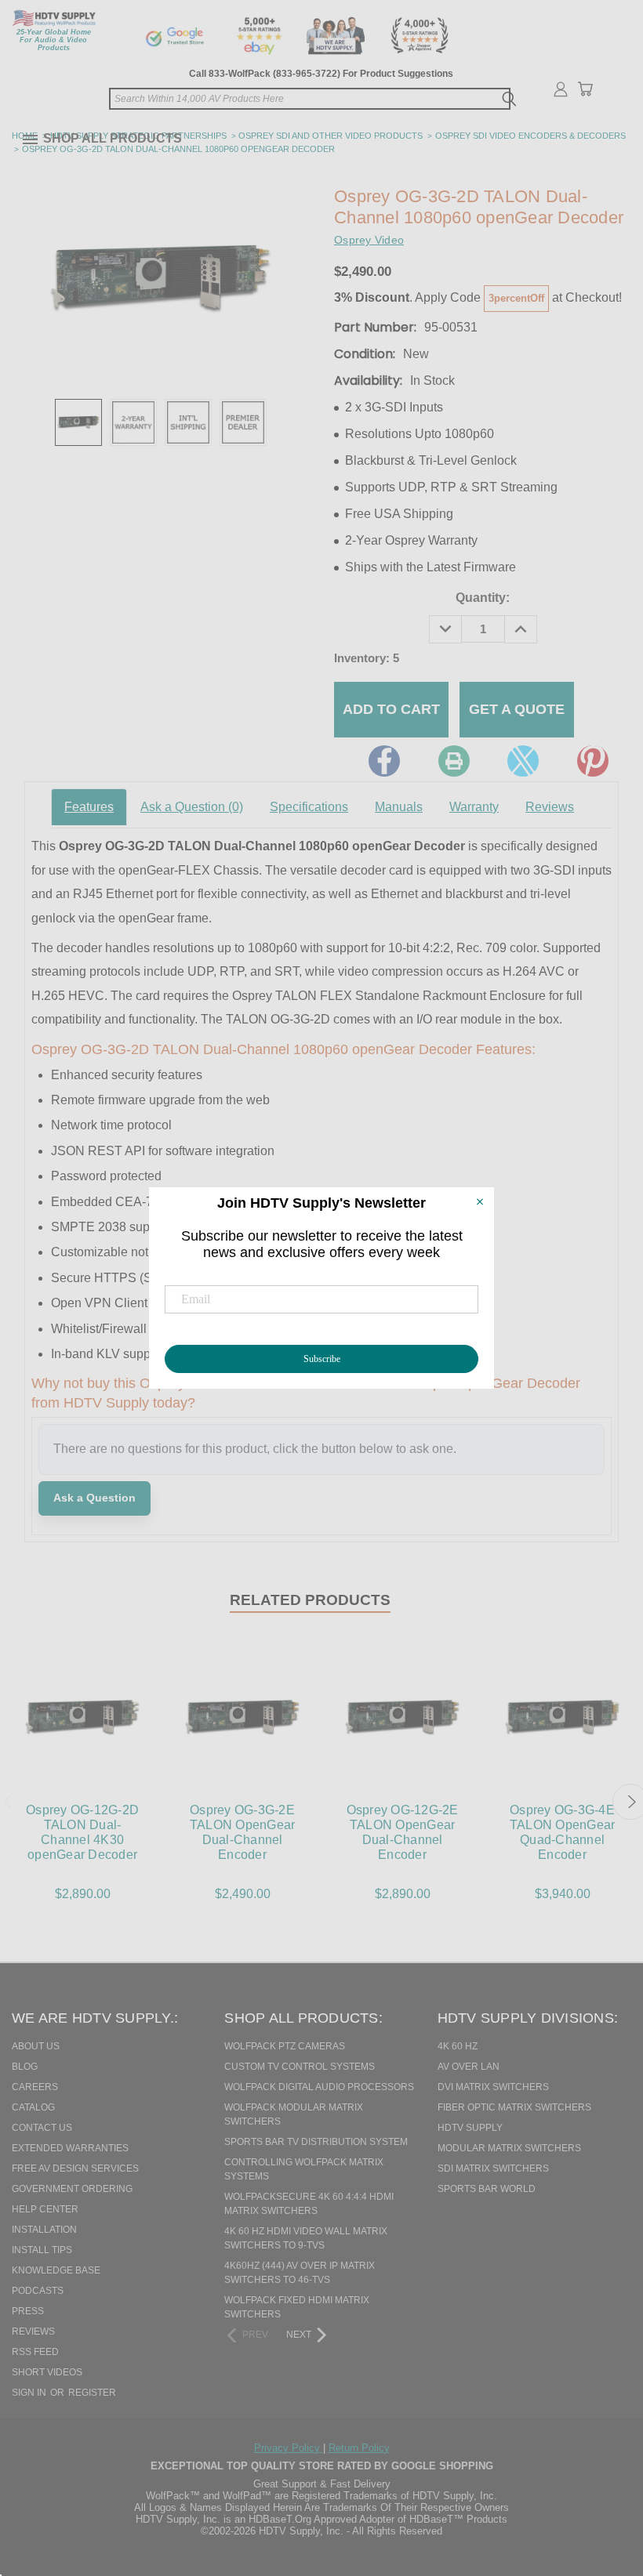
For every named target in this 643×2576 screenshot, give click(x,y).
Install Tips (42, 2250)
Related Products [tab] (310, 1600)
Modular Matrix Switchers (509, 2148)
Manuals (399, 807)
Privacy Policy (289, 2448)
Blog (25, 2067)
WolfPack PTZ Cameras (285, 2046)
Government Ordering (72, 2189)
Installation (44, 2230)
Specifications (309, 807)
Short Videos (47, 2372)
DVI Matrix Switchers (493, 2087)
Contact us (42, 2128)
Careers (35, 2087)
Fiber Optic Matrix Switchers (514, 2107)
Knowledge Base (56, 2270)
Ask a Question (192, 807)
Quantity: (483, 598)
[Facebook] (384, 761)
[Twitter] (523, 761)
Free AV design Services (75, 2168)
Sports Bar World (487, 2189)
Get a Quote (517, 709)
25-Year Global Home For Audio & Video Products (54, 40)
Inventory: (367, 658)
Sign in (30, 2393)
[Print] (454, 761)
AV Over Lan (469, 2067)
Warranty (474, 807)
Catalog (33, 2107)
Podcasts (38, 2291)
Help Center (45, 2209)
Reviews (550, 807)
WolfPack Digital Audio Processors (319, 2087)
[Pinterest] (593, 761)
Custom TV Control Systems (300, 2067)
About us (36, 2046)
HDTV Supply (470, 2128)
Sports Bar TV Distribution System (316, 2142)
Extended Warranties (70, 2148)
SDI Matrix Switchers (493, 2168)
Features (89, 807)
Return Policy (359, 2448)
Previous (599, 2484)
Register (92, 2393)
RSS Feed (35, 2352)
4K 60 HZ (458, 2046)
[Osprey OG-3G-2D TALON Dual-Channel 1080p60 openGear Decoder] (78, 422)
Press (28, 2311)
